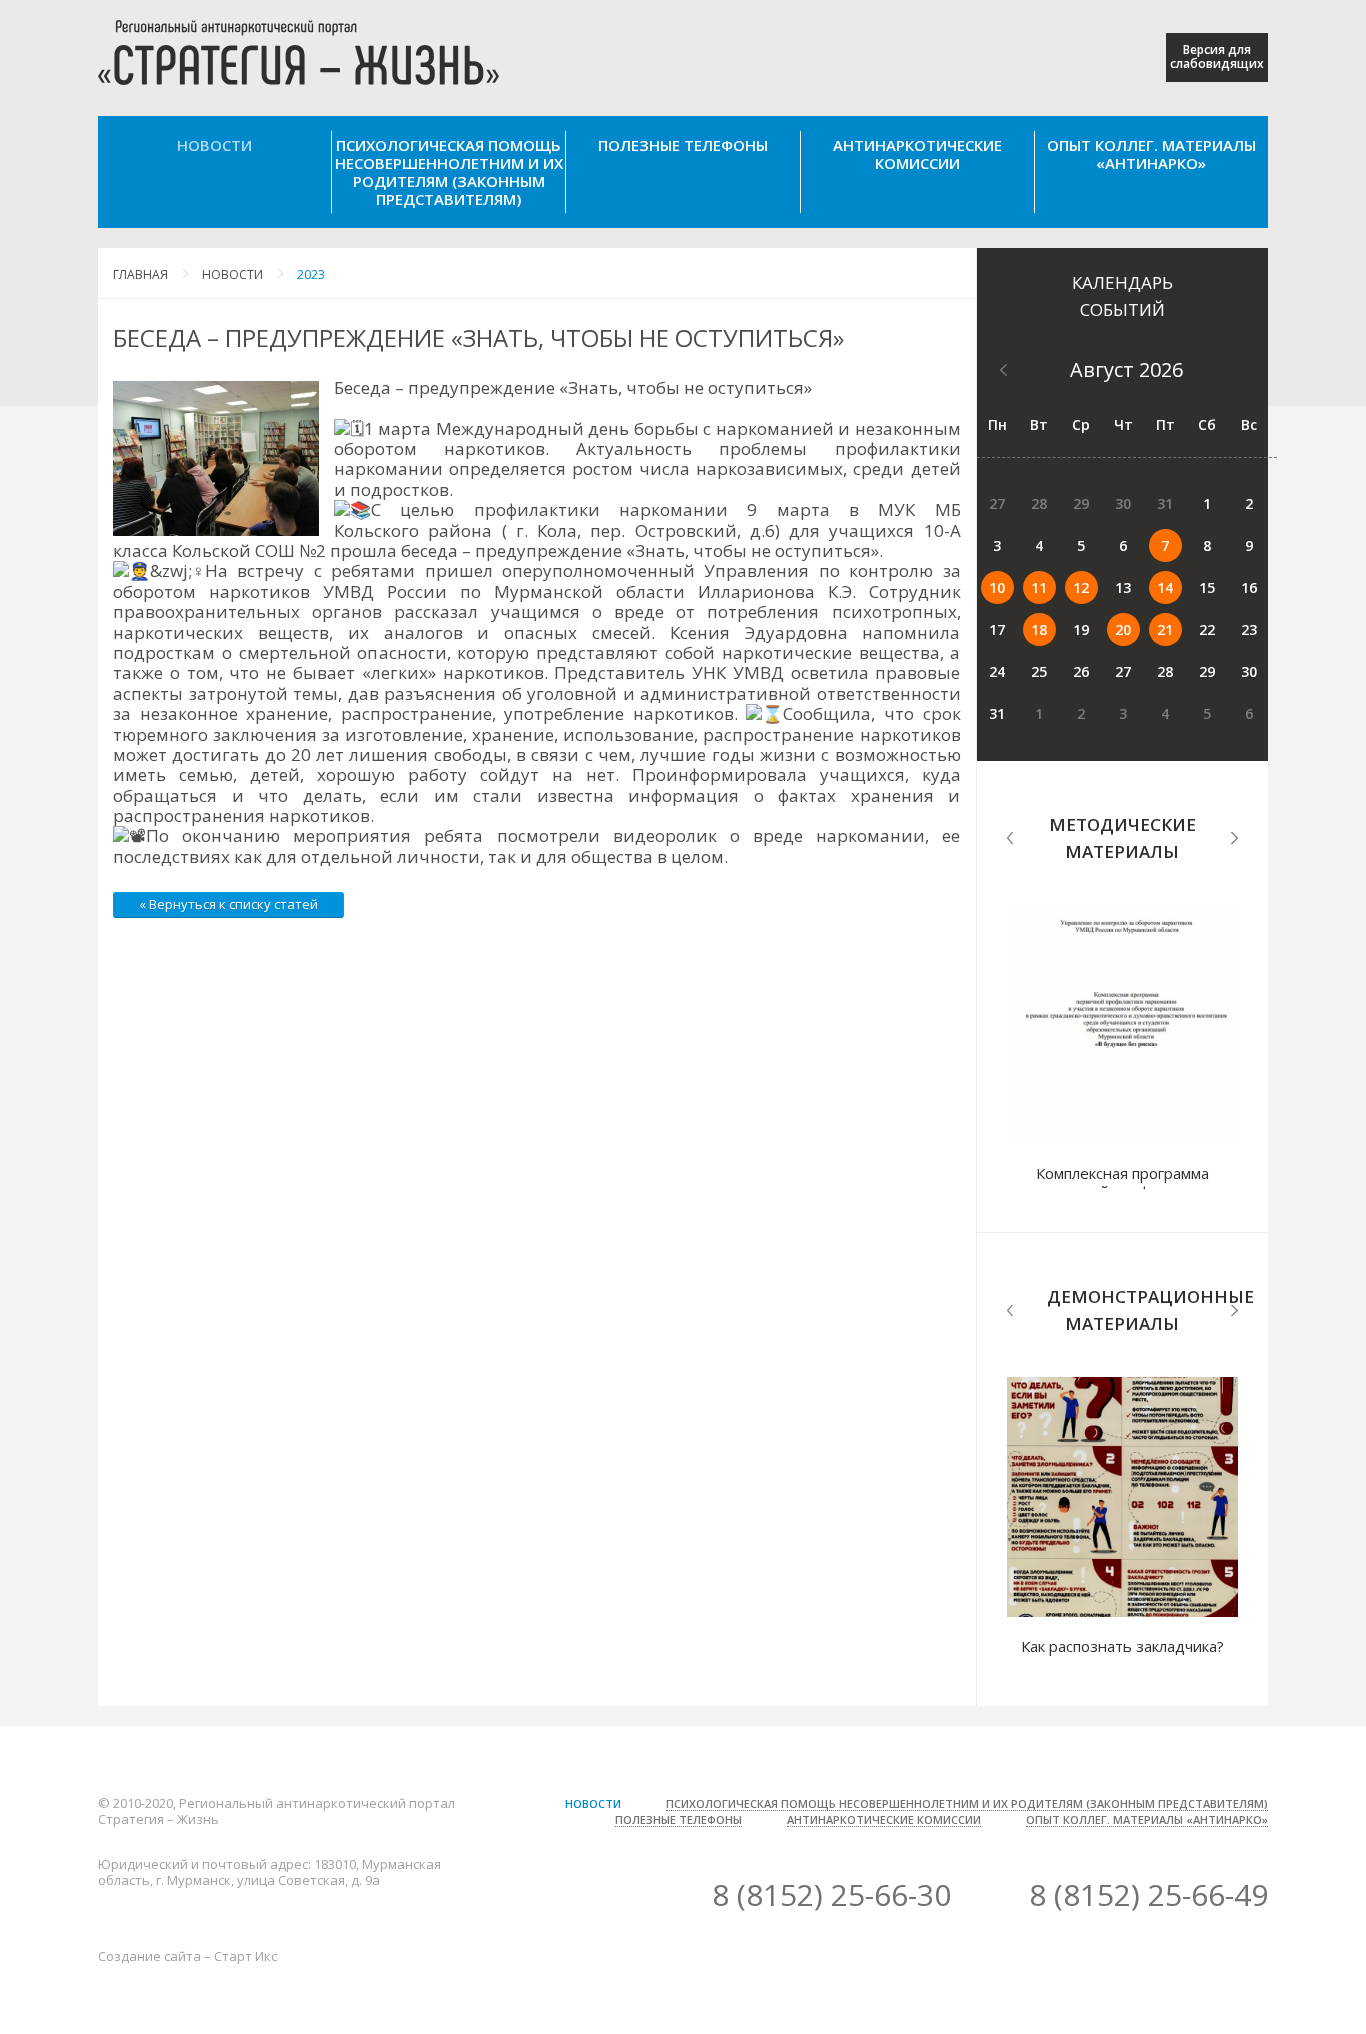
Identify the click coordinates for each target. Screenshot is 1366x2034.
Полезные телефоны (683, 145)
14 (1165, 587)
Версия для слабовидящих (1217, 56)
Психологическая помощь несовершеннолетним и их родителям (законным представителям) (449, 172)
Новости (214, 145)
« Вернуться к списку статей (228, 904)
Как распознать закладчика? (1122, 1646)
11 (1039, 587)
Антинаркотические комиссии (917, 154)
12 (1081, 587)
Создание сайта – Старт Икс (187, 1956)
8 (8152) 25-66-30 (831, 1894)
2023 (311, 274)
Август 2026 (1126, 369)
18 (1039, 629)
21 (1165, 629)
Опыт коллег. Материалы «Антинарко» (1151, 154)
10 (997, 587)
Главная (140, 274)
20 (1123, 629)
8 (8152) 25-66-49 (1148, 1894)
